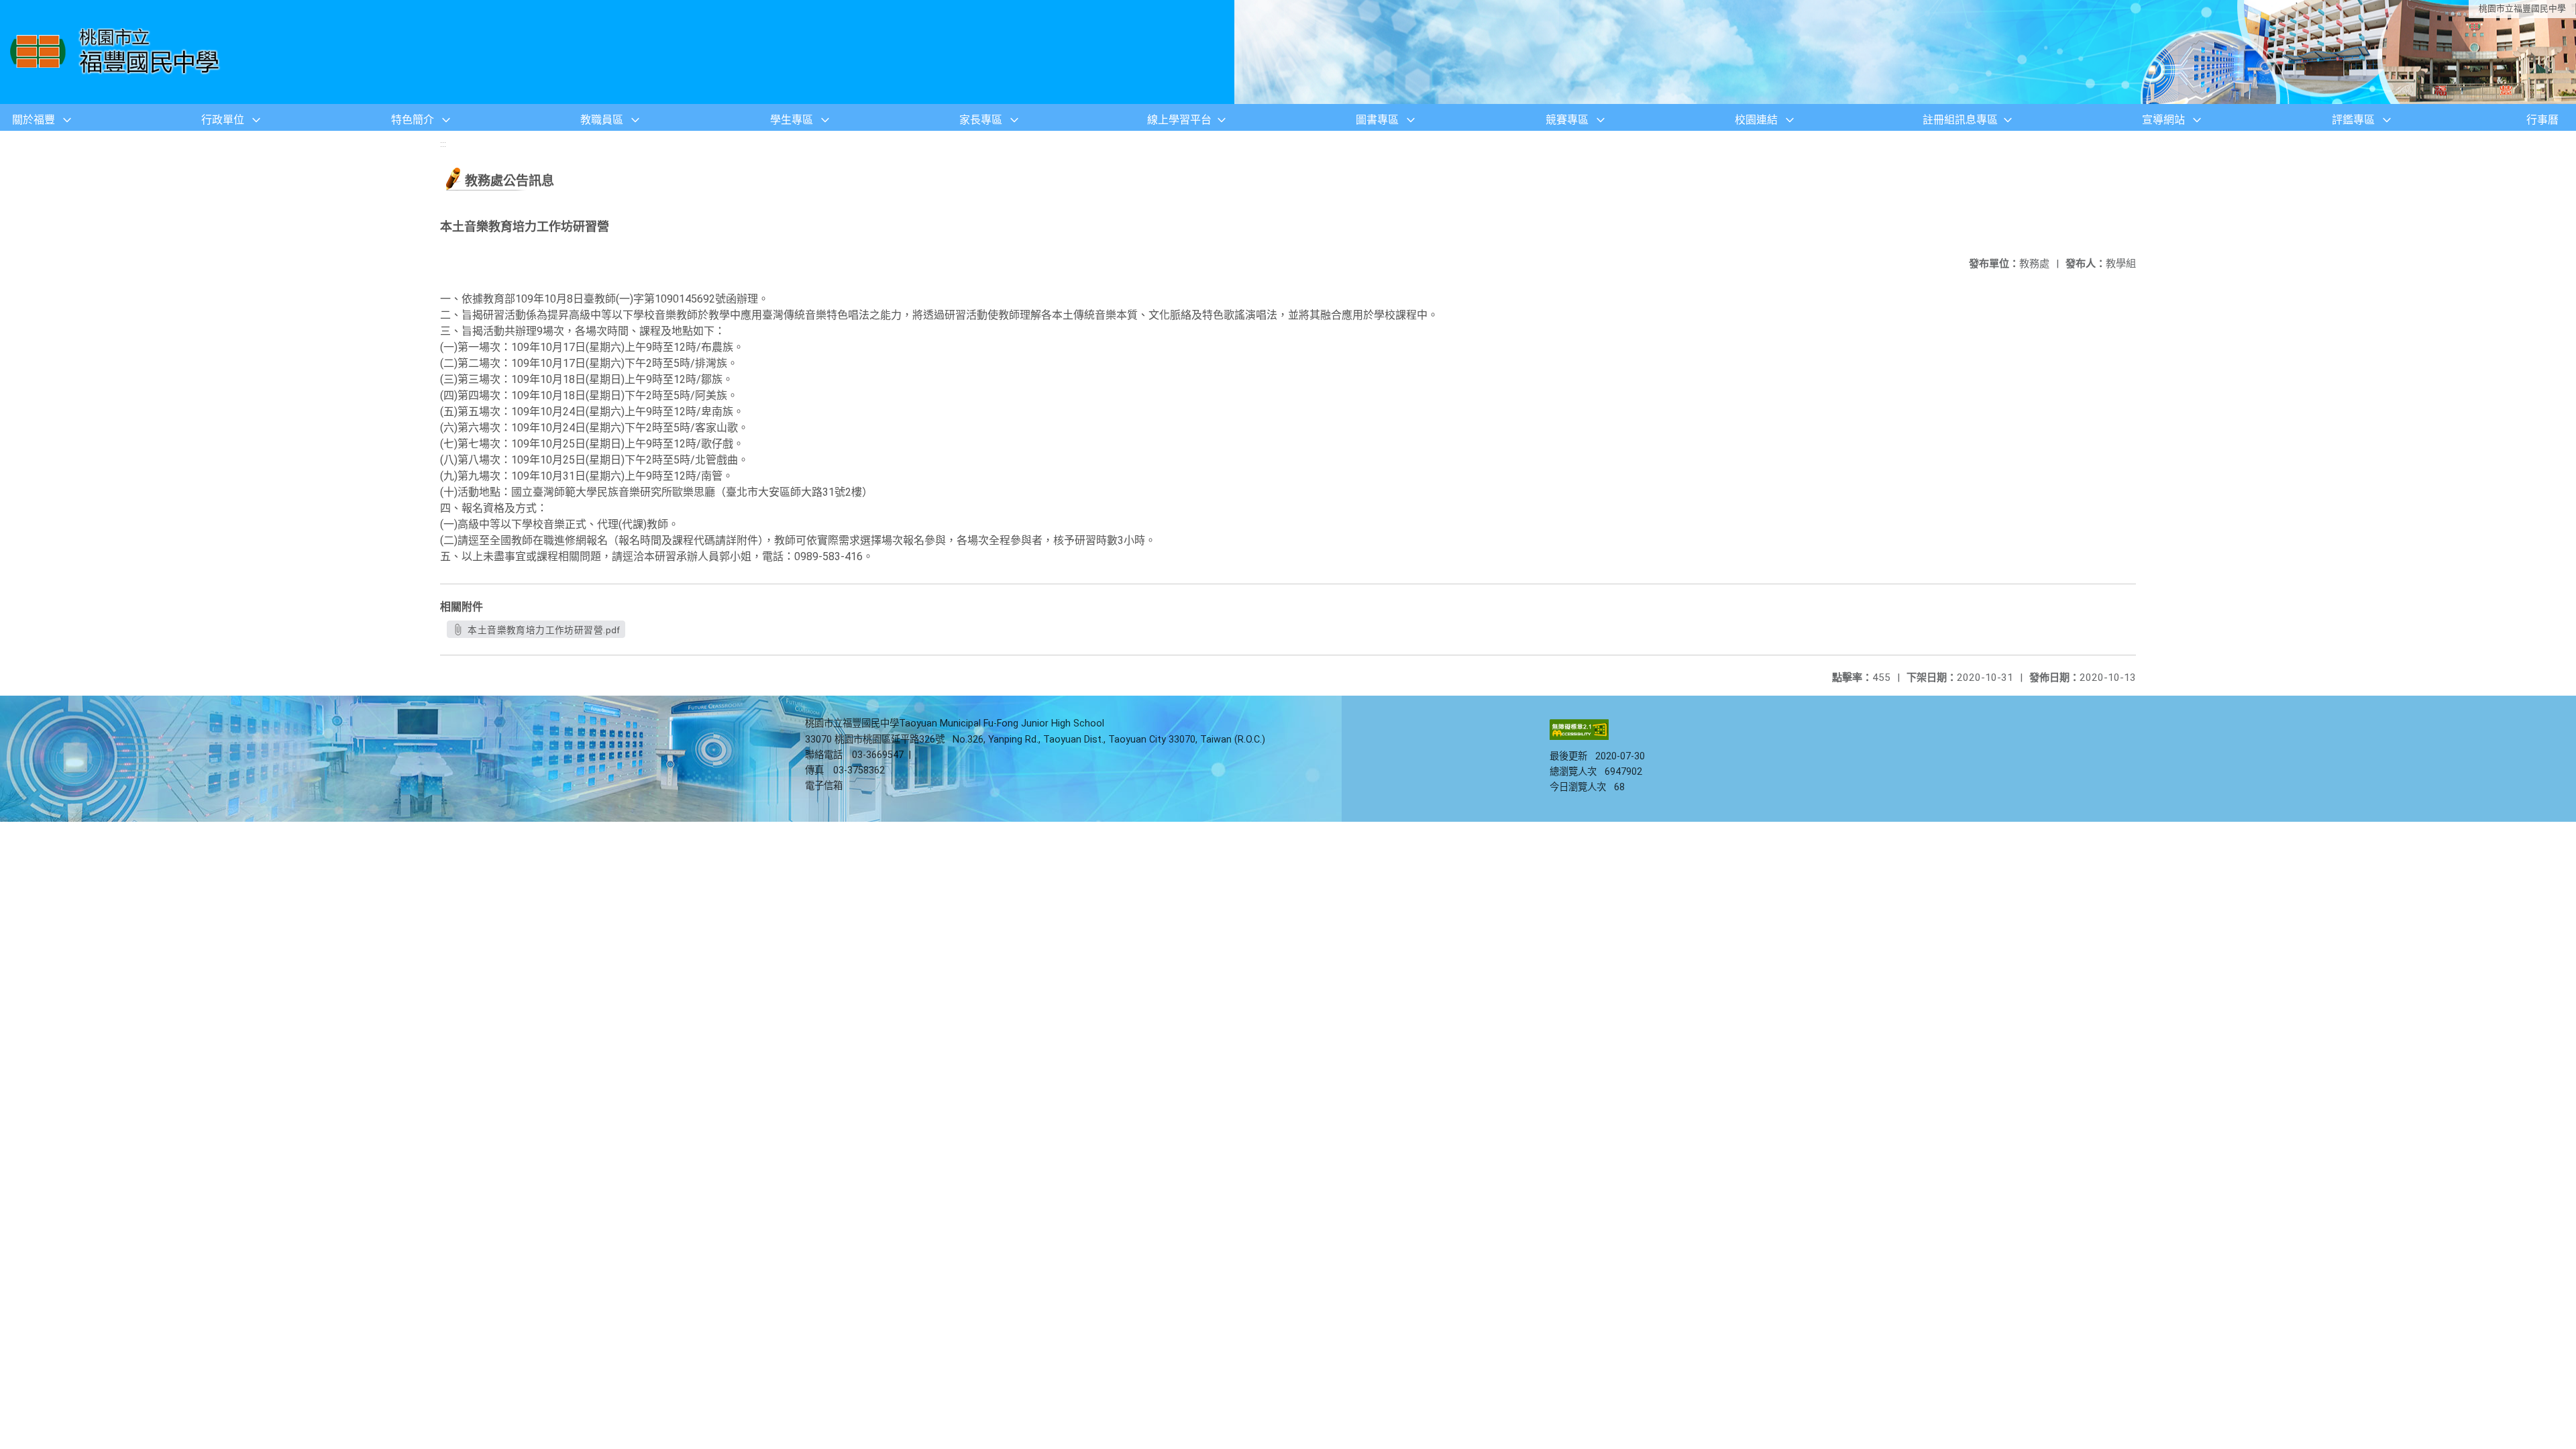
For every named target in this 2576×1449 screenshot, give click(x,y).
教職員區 (602, 120)
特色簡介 (413, 120)
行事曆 (2542, 120)
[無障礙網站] (1579, 737)
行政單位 (223, 120)
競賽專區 (1567, 120)
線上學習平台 (1179, 120)
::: (443, 144)
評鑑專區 (2353, 120)
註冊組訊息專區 (1960, 120)
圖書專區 (1377, 120)
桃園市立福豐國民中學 (2522, 8)
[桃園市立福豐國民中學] (118, 52)
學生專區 (792, 120)
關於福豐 (34, 120)
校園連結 (1756, 120)
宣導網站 (2163, 120)
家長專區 (981, 120)
